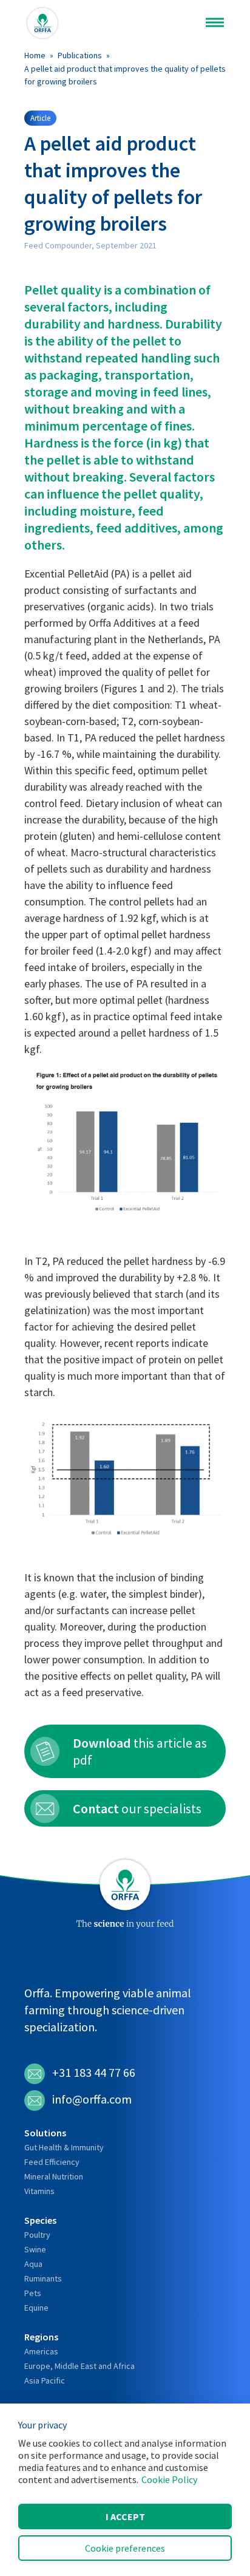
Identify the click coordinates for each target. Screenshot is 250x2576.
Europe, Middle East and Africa (79, 2366)
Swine (35, 2249)
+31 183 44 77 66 (94, 2072)
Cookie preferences (125, 2548)
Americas (41, 2351)
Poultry (37, 2235)
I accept (125, 2516)
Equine (36, 2308)
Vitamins (39, 2191)
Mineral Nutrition (54, 2176)
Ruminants (43, 2278)
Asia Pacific (45, 2380)
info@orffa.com (92, 2099)
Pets (33, 2293)
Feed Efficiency (52, 2162)
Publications (80, 55)
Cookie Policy (169, 2479)
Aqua (33, 2264)
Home (35, 55)
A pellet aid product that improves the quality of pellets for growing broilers (125, 75)
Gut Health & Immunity (64, 2147)
